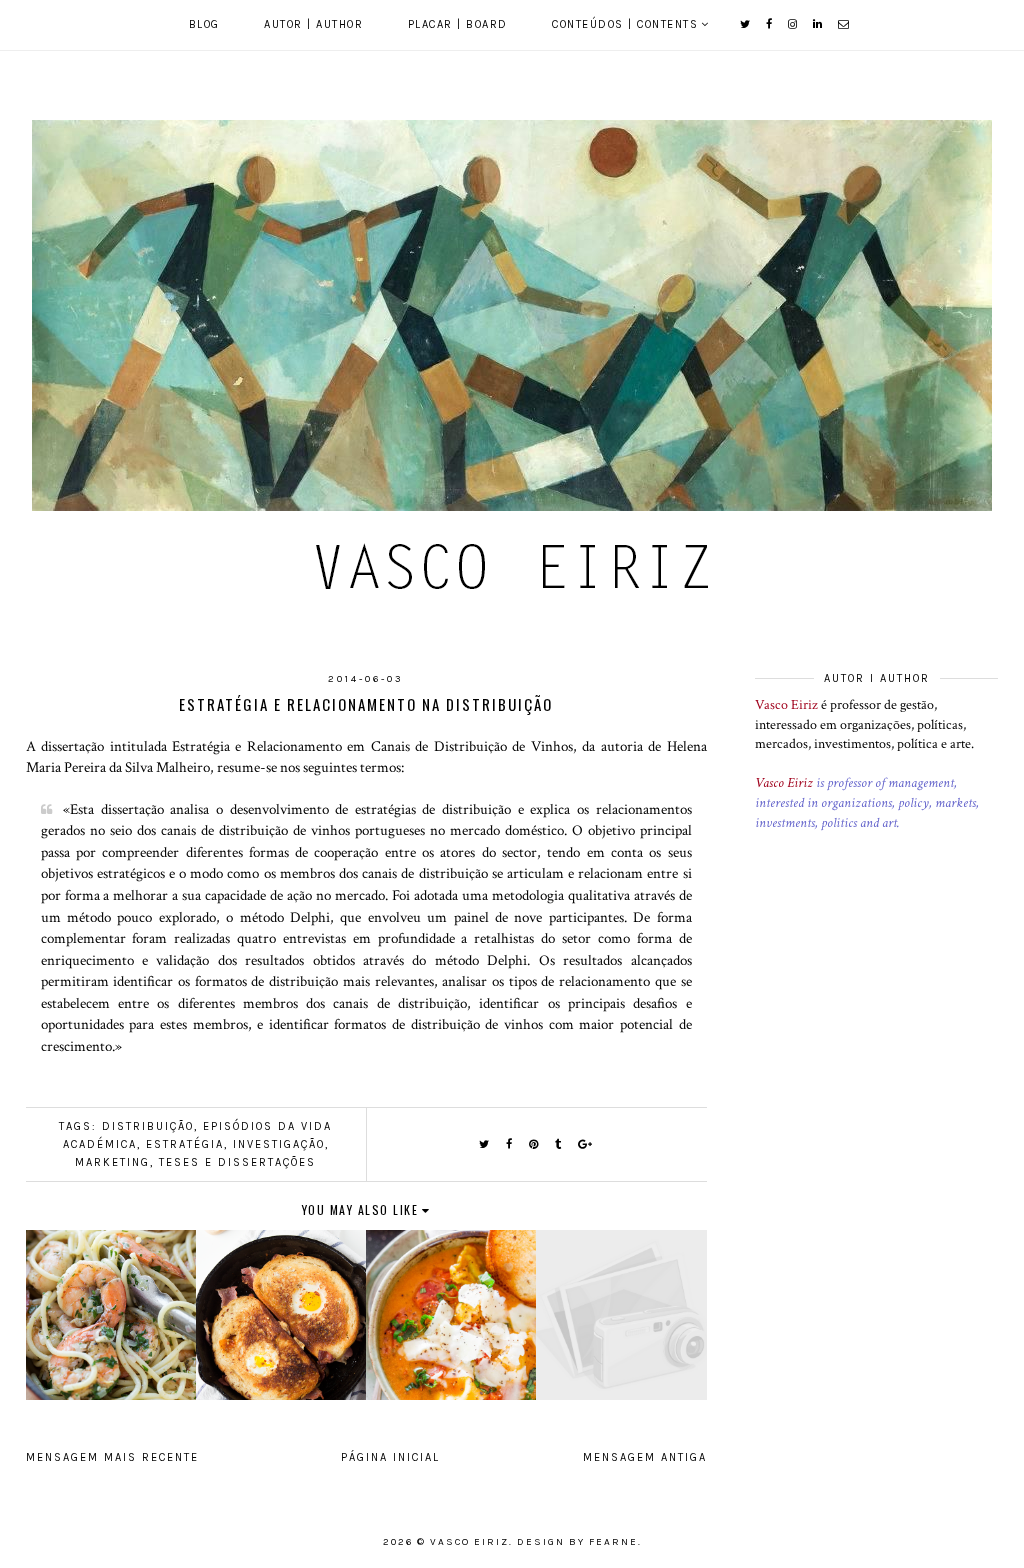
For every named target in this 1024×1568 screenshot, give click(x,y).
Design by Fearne (577, 1542)
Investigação (279, 1144)
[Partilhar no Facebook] (510, 1144)
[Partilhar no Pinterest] (534, 1144)
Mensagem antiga (645, 1457)
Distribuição (148, 1126)
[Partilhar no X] (485, 1144)
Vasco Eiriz (786, 705)
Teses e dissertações (237, 1162)
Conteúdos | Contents (625, 24)
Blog (204, 24)
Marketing (112, 1162)
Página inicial (390, 1457)
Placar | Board (458, 24)
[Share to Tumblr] (559, 1144)
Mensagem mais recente (112, 1457)
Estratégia (185, 1144)
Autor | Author (313, 24)
